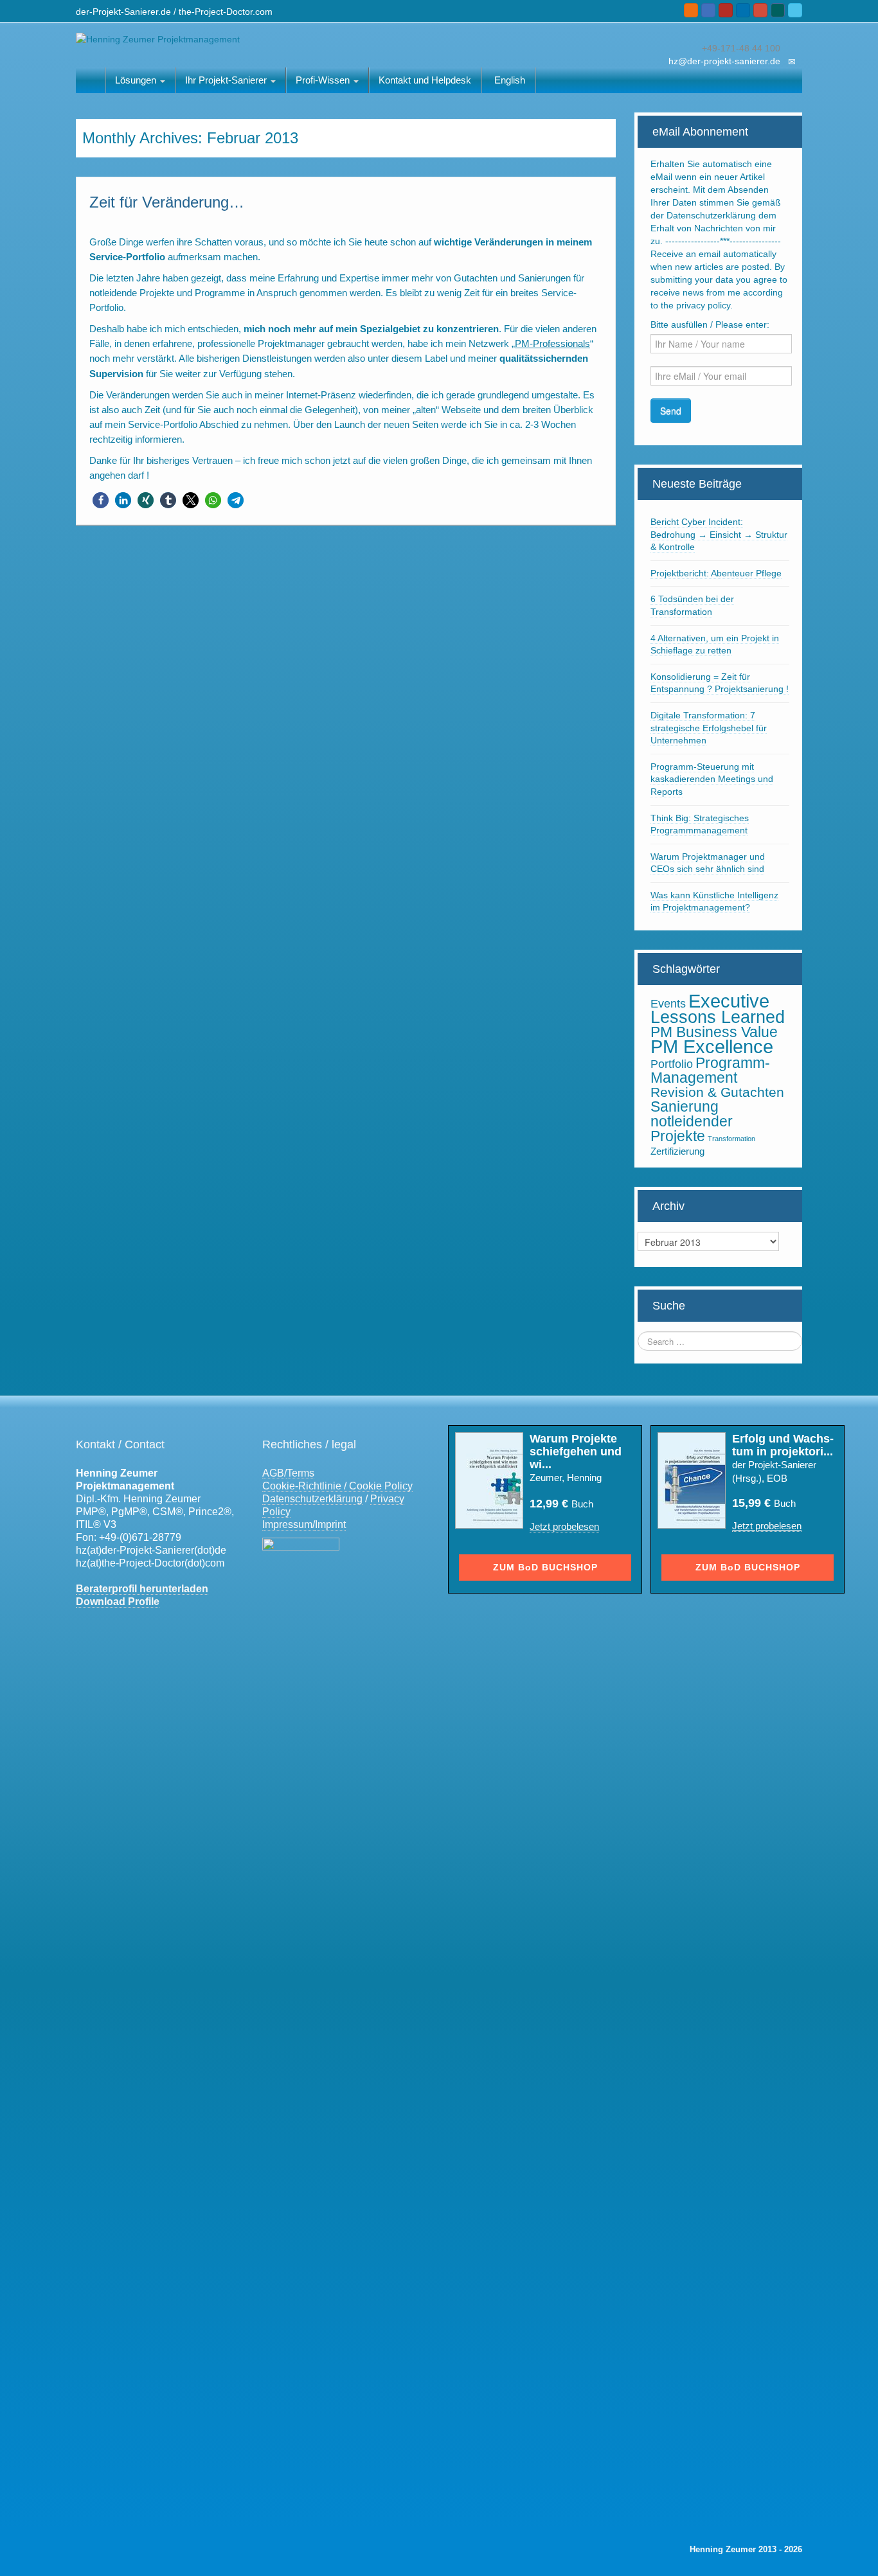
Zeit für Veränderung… (167, 202)
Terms (300, 1473)
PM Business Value (714, 1032)
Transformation (731, 1139)
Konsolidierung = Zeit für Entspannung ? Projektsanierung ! (720, 683)
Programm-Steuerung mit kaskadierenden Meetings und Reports (712, 779)
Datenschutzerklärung (312, 1499)
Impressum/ (289, 1524)
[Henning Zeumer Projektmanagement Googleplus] (760, 10)
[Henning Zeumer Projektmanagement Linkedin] (743, 10)
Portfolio (672, 1064)
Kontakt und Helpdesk (425, 80)
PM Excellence (712, 1047)
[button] (101, 500)
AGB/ (274, 1473)
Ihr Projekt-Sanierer (227, 80)
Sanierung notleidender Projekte (692, 1121)
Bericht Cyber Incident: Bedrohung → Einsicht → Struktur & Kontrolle (719, 534)
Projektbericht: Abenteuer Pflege (716, 573)
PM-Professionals (552, 343)
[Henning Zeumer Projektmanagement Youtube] (726, 10)
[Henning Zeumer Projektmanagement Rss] (691, 10)
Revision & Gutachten (717, 1092)
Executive (729, 1001)
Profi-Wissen (324, 80)
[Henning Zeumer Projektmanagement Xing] (778, 10)
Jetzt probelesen (564, 1526)
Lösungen (137, 80)
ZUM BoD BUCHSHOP (545, 1567)
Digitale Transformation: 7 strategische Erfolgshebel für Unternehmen (709, 728)
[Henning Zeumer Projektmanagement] (158, 39)
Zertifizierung (677, 1151)
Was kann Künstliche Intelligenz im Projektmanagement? (714, 902)
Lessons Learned (718, 1017)
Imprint (330, 1524)
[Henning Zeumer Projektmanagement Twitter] (795, 10)
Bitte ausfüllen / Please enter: (710, 324)
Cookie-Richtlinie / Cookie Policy (337, 1486)
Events (668, 1004)
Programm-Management (710, 1070)
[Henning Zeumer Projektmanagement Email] (708, 10)
